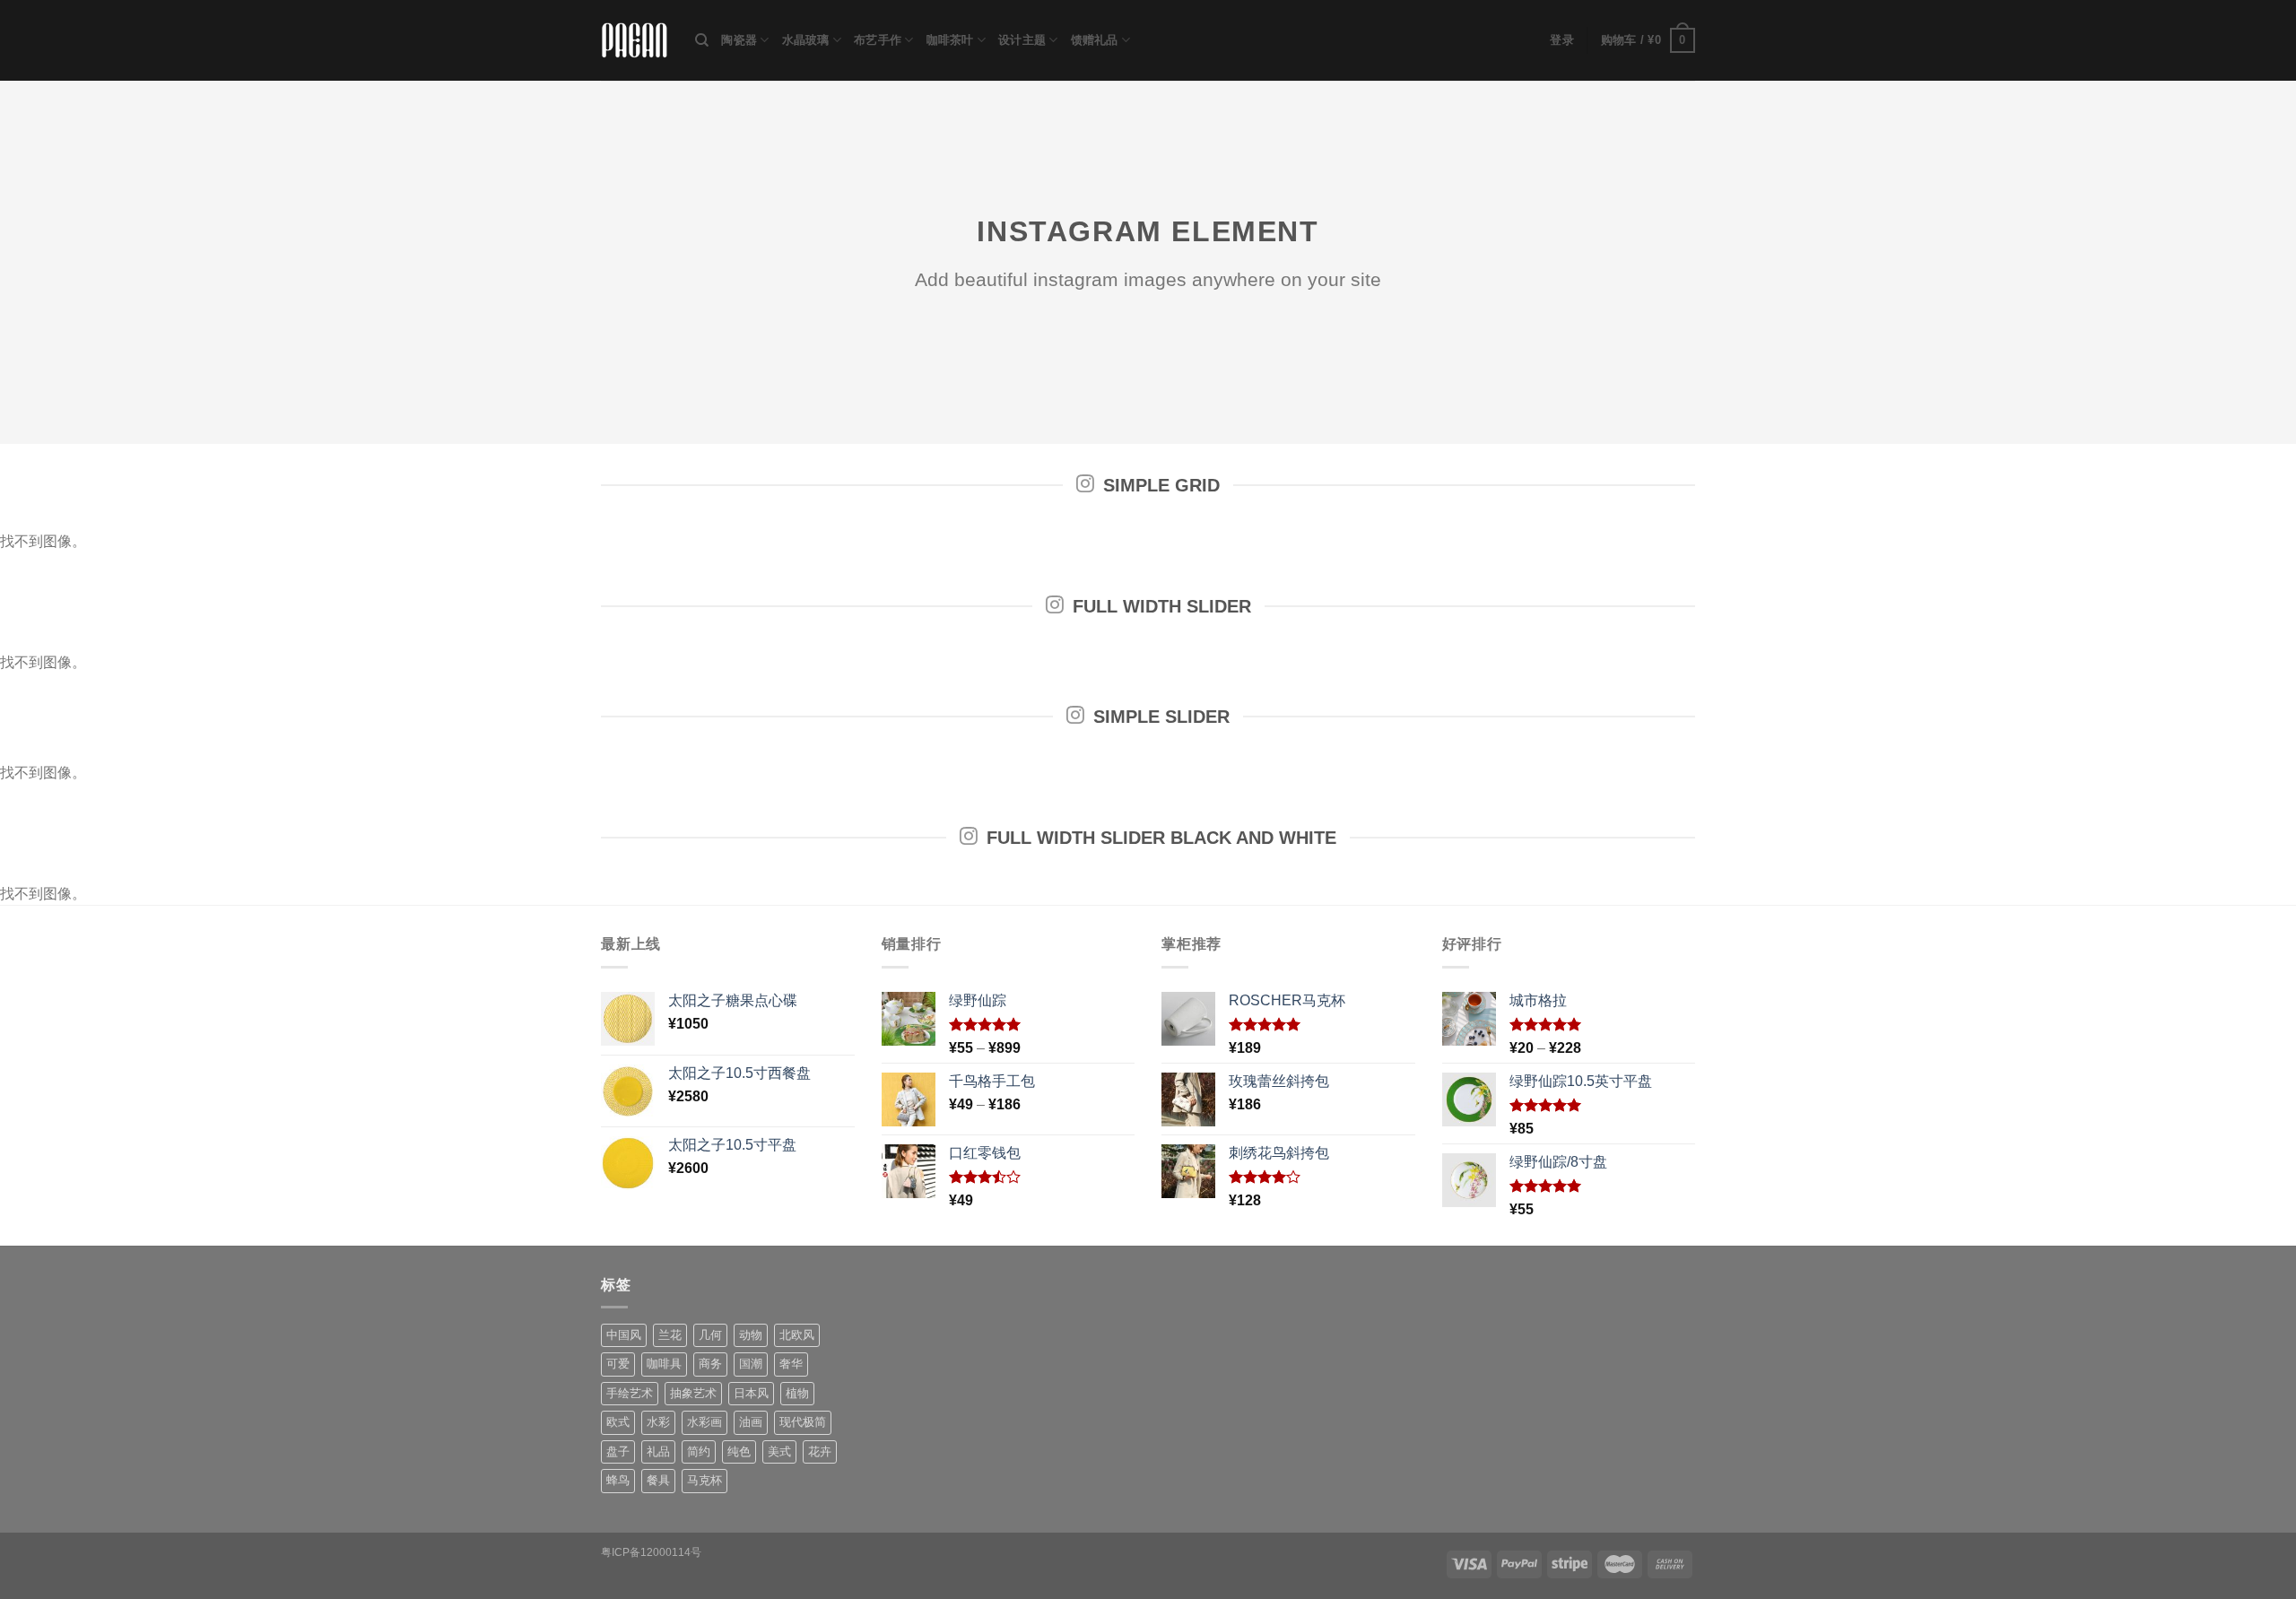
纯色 (739, 1451)
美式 (779, 1451)
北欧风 (797, 1335)
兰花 (670, 1335)
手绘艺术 (630, 1393)
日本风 (751, 1393)
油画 (751, 1422)
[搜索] (702, 40)
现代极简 (803, 1422)
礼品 (658, 1451)
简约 (699, 1451)
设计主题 (1022, 40)
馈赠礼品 (1095, 40)
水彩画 (704, 1422)
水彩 (658, 1422)
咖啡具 (664, 1364)
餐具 (658, 1480)
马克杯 (704, 1480)
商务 (710, 1364)
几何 (710, 1335)
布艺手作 (878, 40)
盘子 (618, 1451)
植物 (797, 1393)
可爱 (618, 1364)
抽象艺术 (693, 1393)
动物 (751, 1335)
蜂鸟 (618, 1480)
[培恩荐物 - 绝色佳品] (635, 41)
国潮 (751, 1364)
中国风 (624, 1335)
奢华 (791, 1364)
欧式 (618, 1422)
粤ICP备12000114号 (651, 1552)
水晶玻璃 (806, 40)
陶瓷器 (739, 40)
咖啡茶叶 (950, 40)
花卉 (820, 1451)
